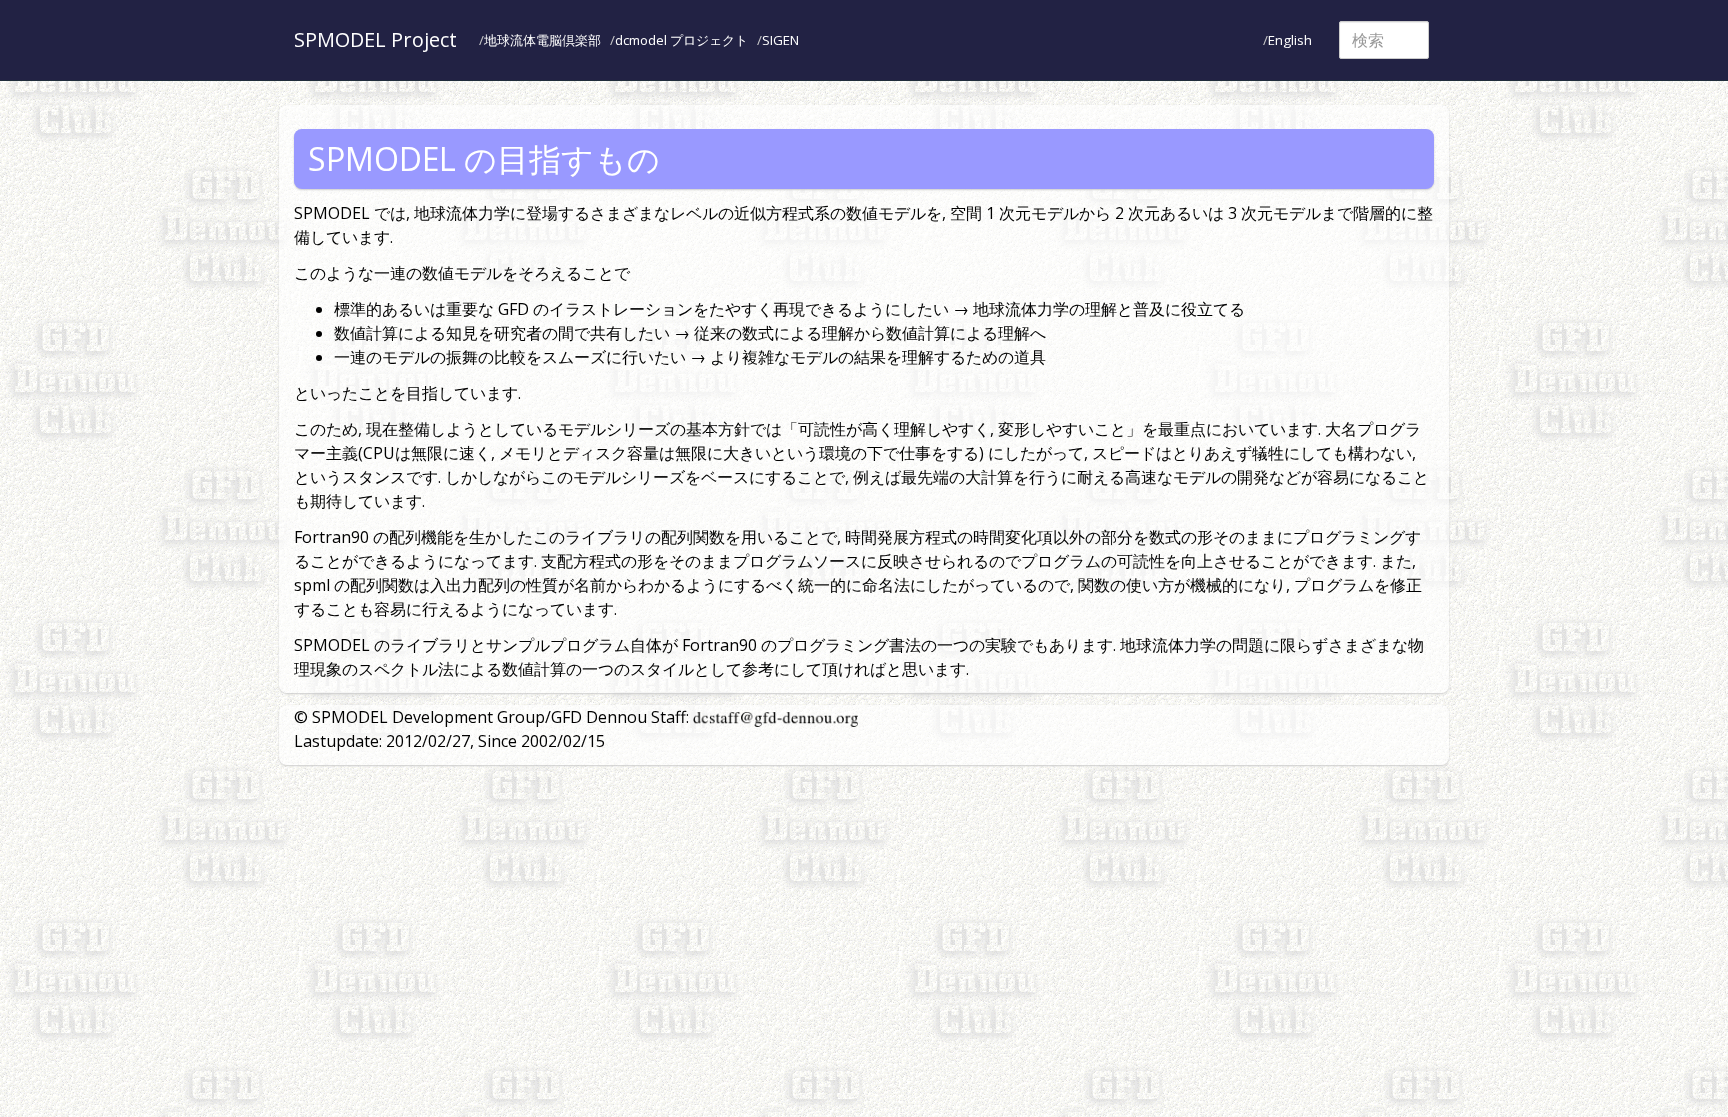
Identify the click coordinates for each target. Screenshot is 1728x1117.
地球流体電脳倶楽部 (542, 40)
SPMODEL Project (375, 39)
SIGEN (780, 40)
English (1290, 40)
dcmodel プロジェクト (681, 40)
